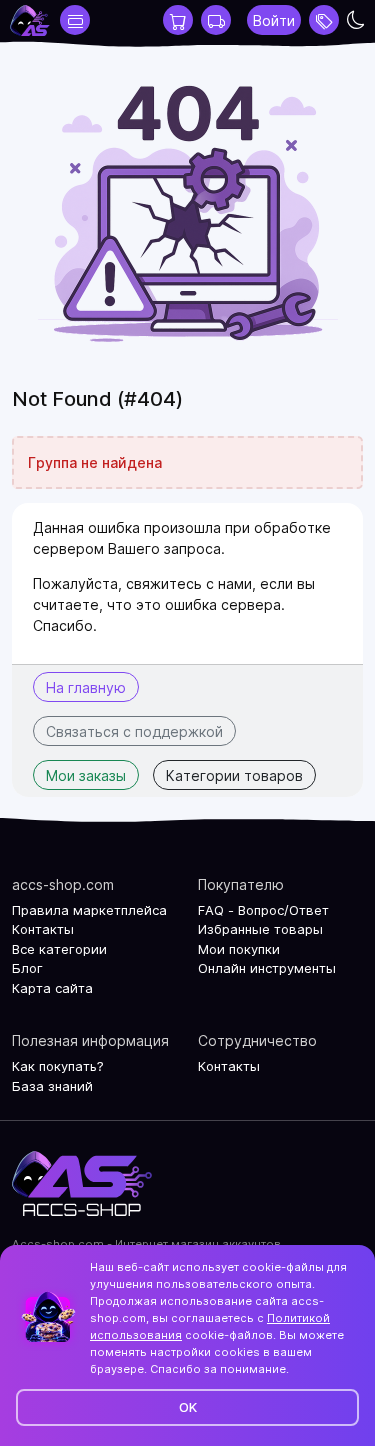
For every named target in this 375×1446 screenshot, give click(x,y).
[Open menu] (324, 20)
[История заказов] (216, 20)
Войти (274, 20)
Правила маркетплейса (89, 910)
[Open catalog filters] (75, 20)
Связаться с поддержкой (134, 731)
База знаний (52, 1086)
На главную (86, 687)
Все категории (59, 949)
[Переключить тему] (356, 20)
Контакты (43, 929)
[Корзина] (178, 20)
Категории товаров (234, 775)
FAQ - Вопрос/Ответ (263, 910)
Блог (27, 968)
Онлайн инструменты (267, 968)
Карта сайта (52, 988)
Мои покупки (239, 949)
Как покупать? (58, 1066)
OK (188, 1407)
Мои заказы (86, 775)
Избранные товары (260, 929)
